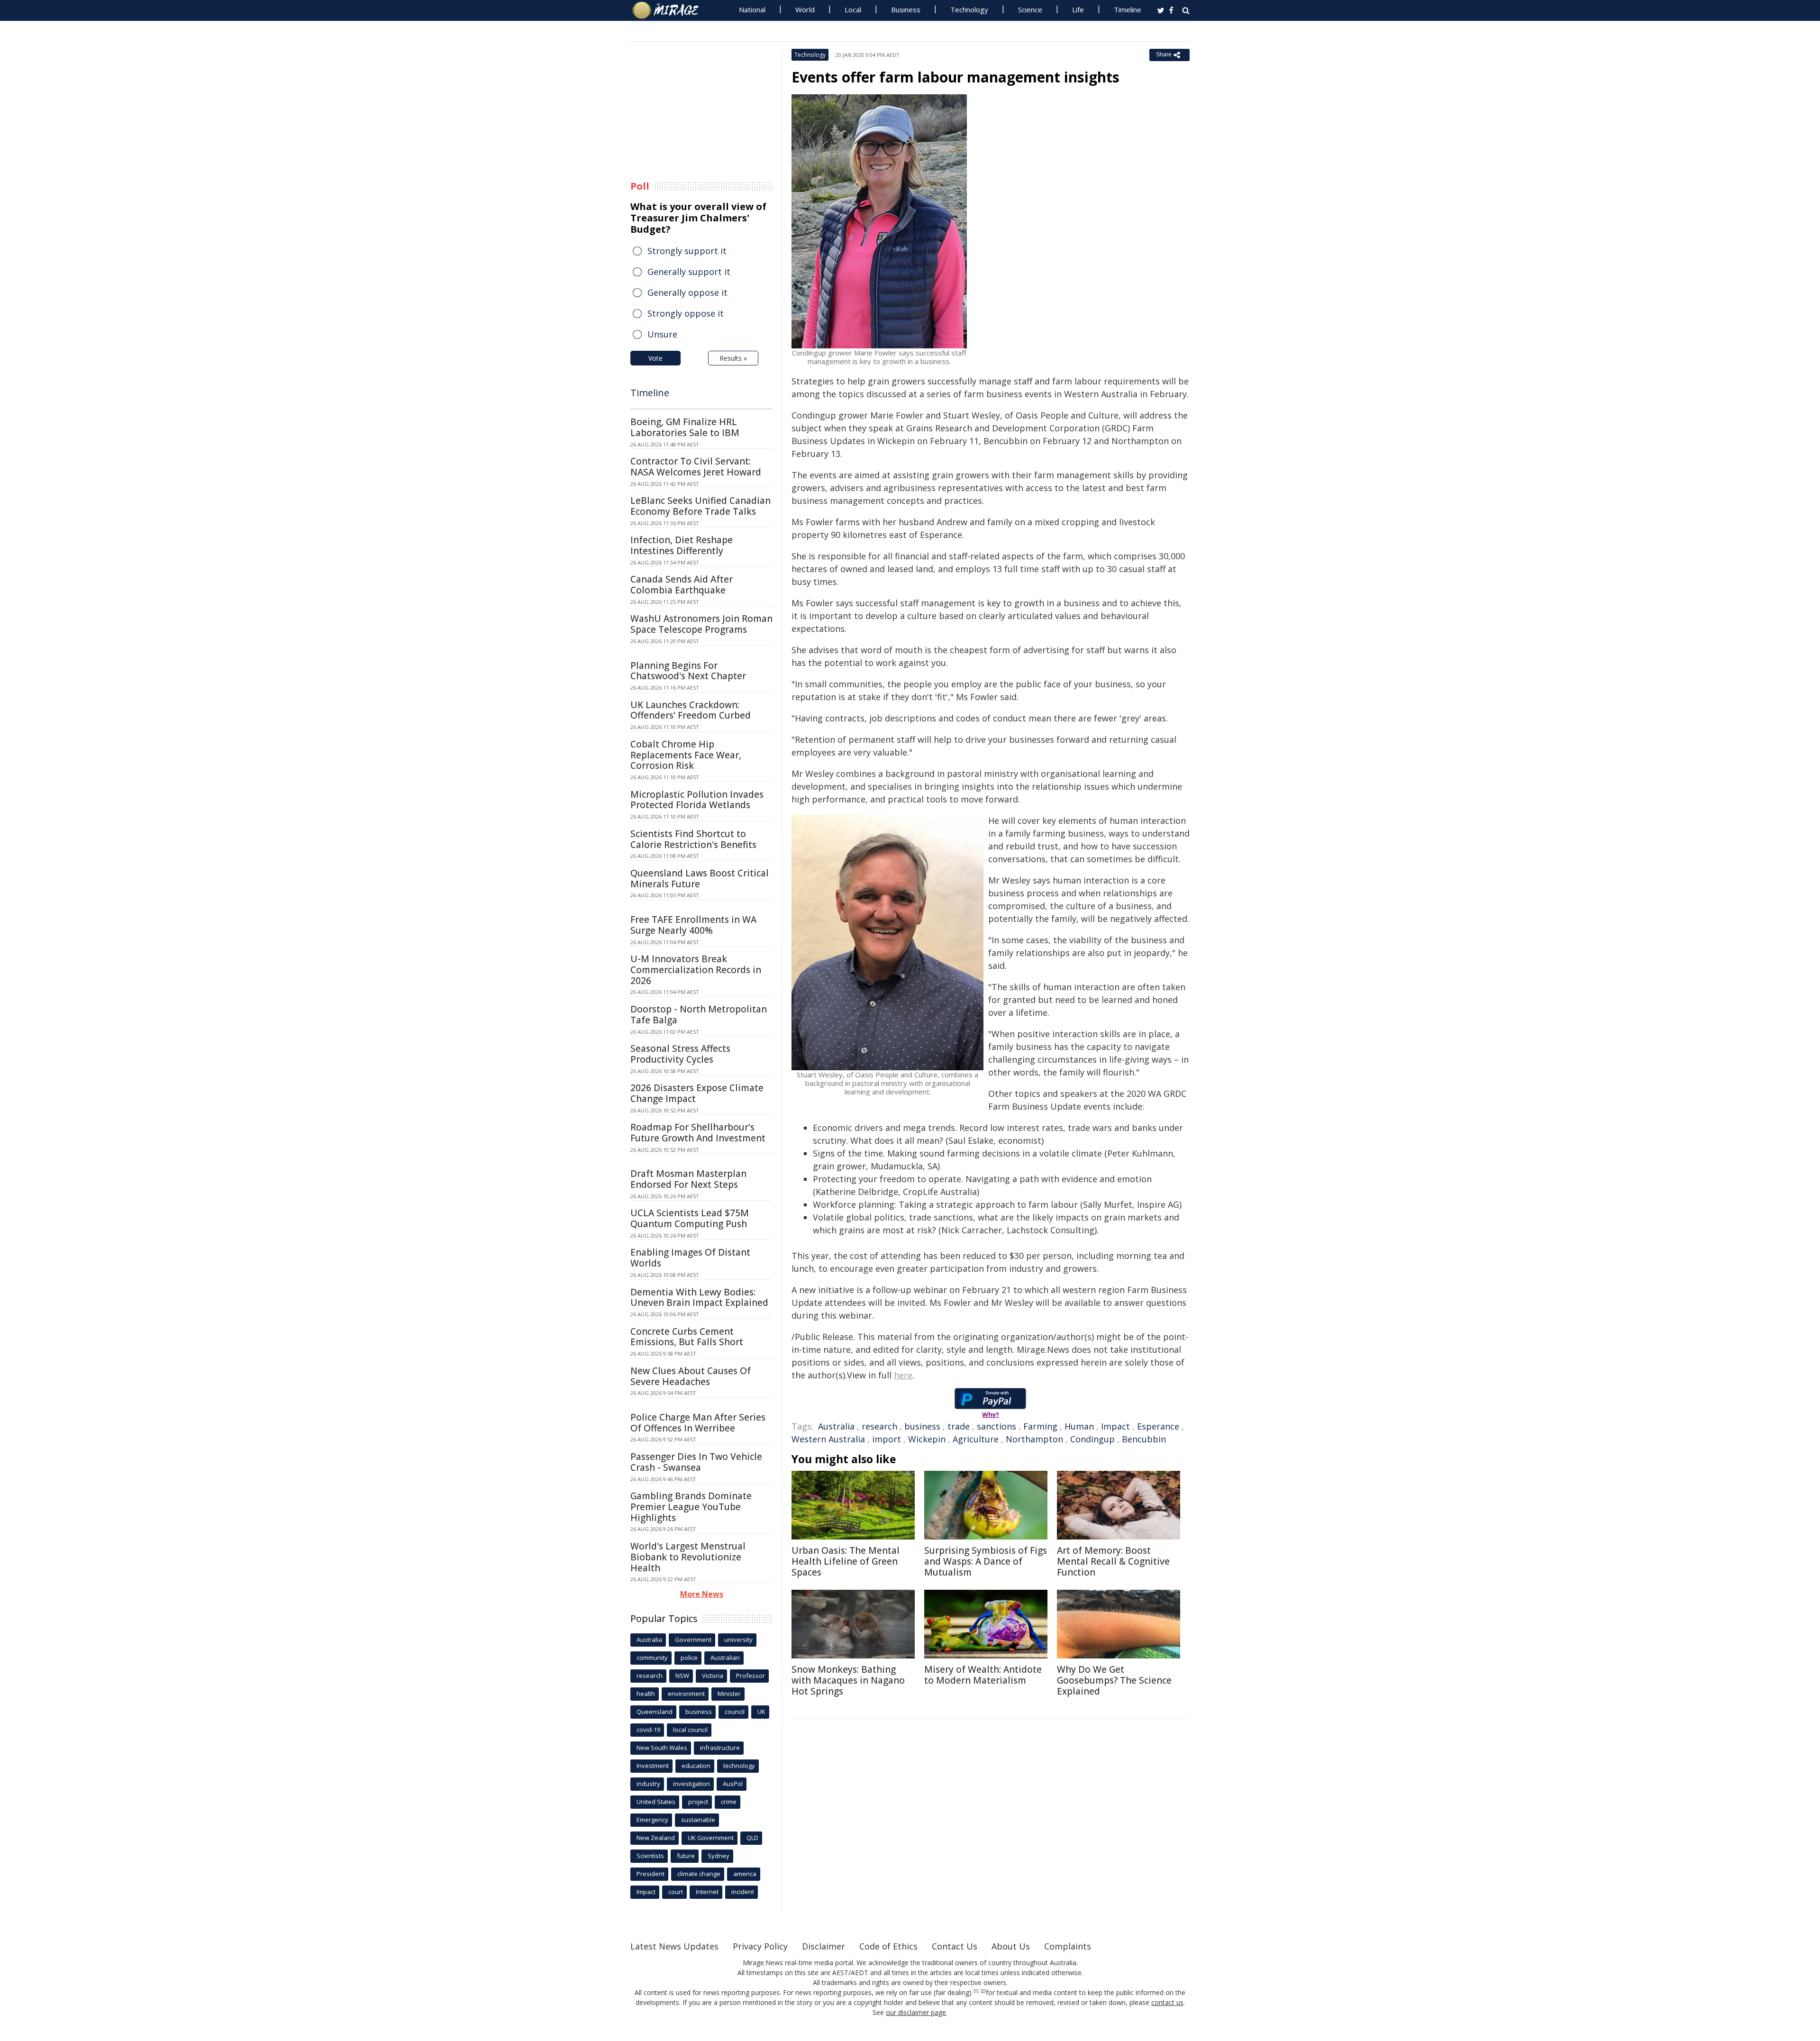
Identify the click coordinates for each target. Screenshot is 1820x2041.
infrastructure (720, 1748)
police (689, 1658)
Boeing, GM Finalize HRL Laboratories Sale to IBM (685, 427)
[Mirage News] (670, 10)
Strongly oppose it (686, 313)
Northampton (1034, 1439)
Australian (725, 1658)
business (922, 1426)
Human (1079, 1426)
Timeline (1128, 9)
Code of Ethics (888, 1946)
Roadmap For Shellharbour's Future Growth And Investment (698, 1133)
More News (702, 1594)
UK (761, 1712)
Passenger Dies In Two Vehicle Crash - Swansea (696, 1462)
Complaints (1068, 1946)
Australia (836, 1426)
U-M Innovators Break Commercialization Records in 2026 (696, 970)
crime (729, 1802)
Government (693, 1640)
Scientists (650, 1856)
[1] (976, 1991)
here (903, 1375)
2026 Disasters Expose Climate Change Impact (697, 1093)
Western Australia (828, 1439)
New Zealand (656, 1838)
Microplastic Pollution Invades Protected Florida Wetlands (697, 800)
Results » (733, 358)
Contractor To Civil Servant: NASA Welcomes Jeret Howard (696, 467)
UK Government (711, 1838)
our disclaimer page (916, 2012)
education (696, 1766)
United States (656, 1802)
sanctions (996, 1426)
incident (743, 1892)
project (698, 1802)
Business (906, 9)
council (735, 1712)
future (686, 1856)
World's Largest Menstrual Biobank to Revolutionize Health (688, 1557)
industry (648, 1784)
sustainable (698, 1820)
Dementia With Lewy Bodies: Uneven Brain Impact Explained (699, 1298)
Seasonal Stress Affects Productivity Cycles (680, 1054)
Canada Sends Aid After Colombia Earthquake (682, 585)
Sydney (719, 1856)
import (887, 1439)
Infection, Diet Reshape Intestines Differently (682, 545)
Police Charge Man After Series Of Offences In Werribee (698, 1423)
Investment (653, 1766)
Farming (1040, 1426)
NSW (682, 1676)
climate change (699, 1874)
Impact (1115, 1426)
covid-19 (648, 1730)
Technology (969, 9)
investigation (692, 1784)
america (745, 1874)
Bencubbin (1144, 1439)
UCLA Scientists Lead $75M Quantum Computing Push (690, 1218)
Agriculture (976, 1439)
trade (959, 1426)
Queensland (655, 1712)
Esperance (1158, 1426)
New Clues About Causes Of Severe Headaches (691, 1376)
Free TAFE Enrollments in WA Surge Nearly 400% (693, 925)
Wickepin (927, 1439)
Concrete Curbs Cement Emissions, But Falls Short (687, 1337)
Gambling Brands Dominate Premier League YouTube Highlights (691, 1507)
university (738, 1640)
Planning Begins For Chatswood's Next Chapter (688, 671)
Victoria (713, 1676)
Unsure (662, 334)
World (805, 9)
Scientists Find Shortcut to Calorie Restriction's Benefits (693, 839)
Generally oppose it (687, 292)
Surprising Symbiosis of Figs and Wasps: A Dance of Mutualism (986, 1561)
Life (1078, 9)
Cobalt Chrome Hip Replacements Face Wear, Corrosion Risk (686, 755)
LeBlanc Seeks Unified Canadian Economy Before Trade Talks (701, 506)
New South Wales (662, 1748)
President (651, 1874)
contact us (1167, 2002)
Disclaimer (824, 1946)
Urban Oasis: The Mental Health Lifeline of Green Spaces (846, 1561)
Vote (655, 358)
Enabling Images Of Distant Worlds (690, 1258)
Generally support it (689, 272)
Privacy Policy (760, 1946)
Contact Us (955, 1946)
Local (853, 9)
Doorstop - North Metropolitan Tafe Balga (699, 1015)
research (879, 1426)
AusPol (733, 1784)
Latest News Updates (674, 1946)
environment (686, 1694)
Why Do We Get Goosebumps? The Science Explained (1114, 1680)
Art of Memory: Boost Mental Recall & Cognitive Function (1113, 1561)
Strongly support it (687, 251)
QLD (752, 1838)
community (652, 1658)
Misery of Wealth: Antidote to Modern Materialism (983, 1675)
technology (739, 1766)
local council (690, 1730)
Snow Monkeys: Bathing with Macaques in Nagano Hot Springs (848, 1680)
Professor (751, 1676)
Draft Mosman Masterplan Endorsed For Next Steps (688, 1179)
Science (1030, 9)
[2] (983, 1991)
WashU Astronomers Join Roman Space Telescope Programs (701, 624)
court (676, 1892)
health (646, 1694)
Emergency (652, 1820)
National (752, 9)
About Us (1011, 1946)
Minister (729, 1694)
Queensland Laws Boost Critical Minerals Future (700, 879)
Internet (707, 1892)
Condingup (1092, 1439)
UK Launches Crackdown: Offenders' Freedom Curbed (691, 710)
